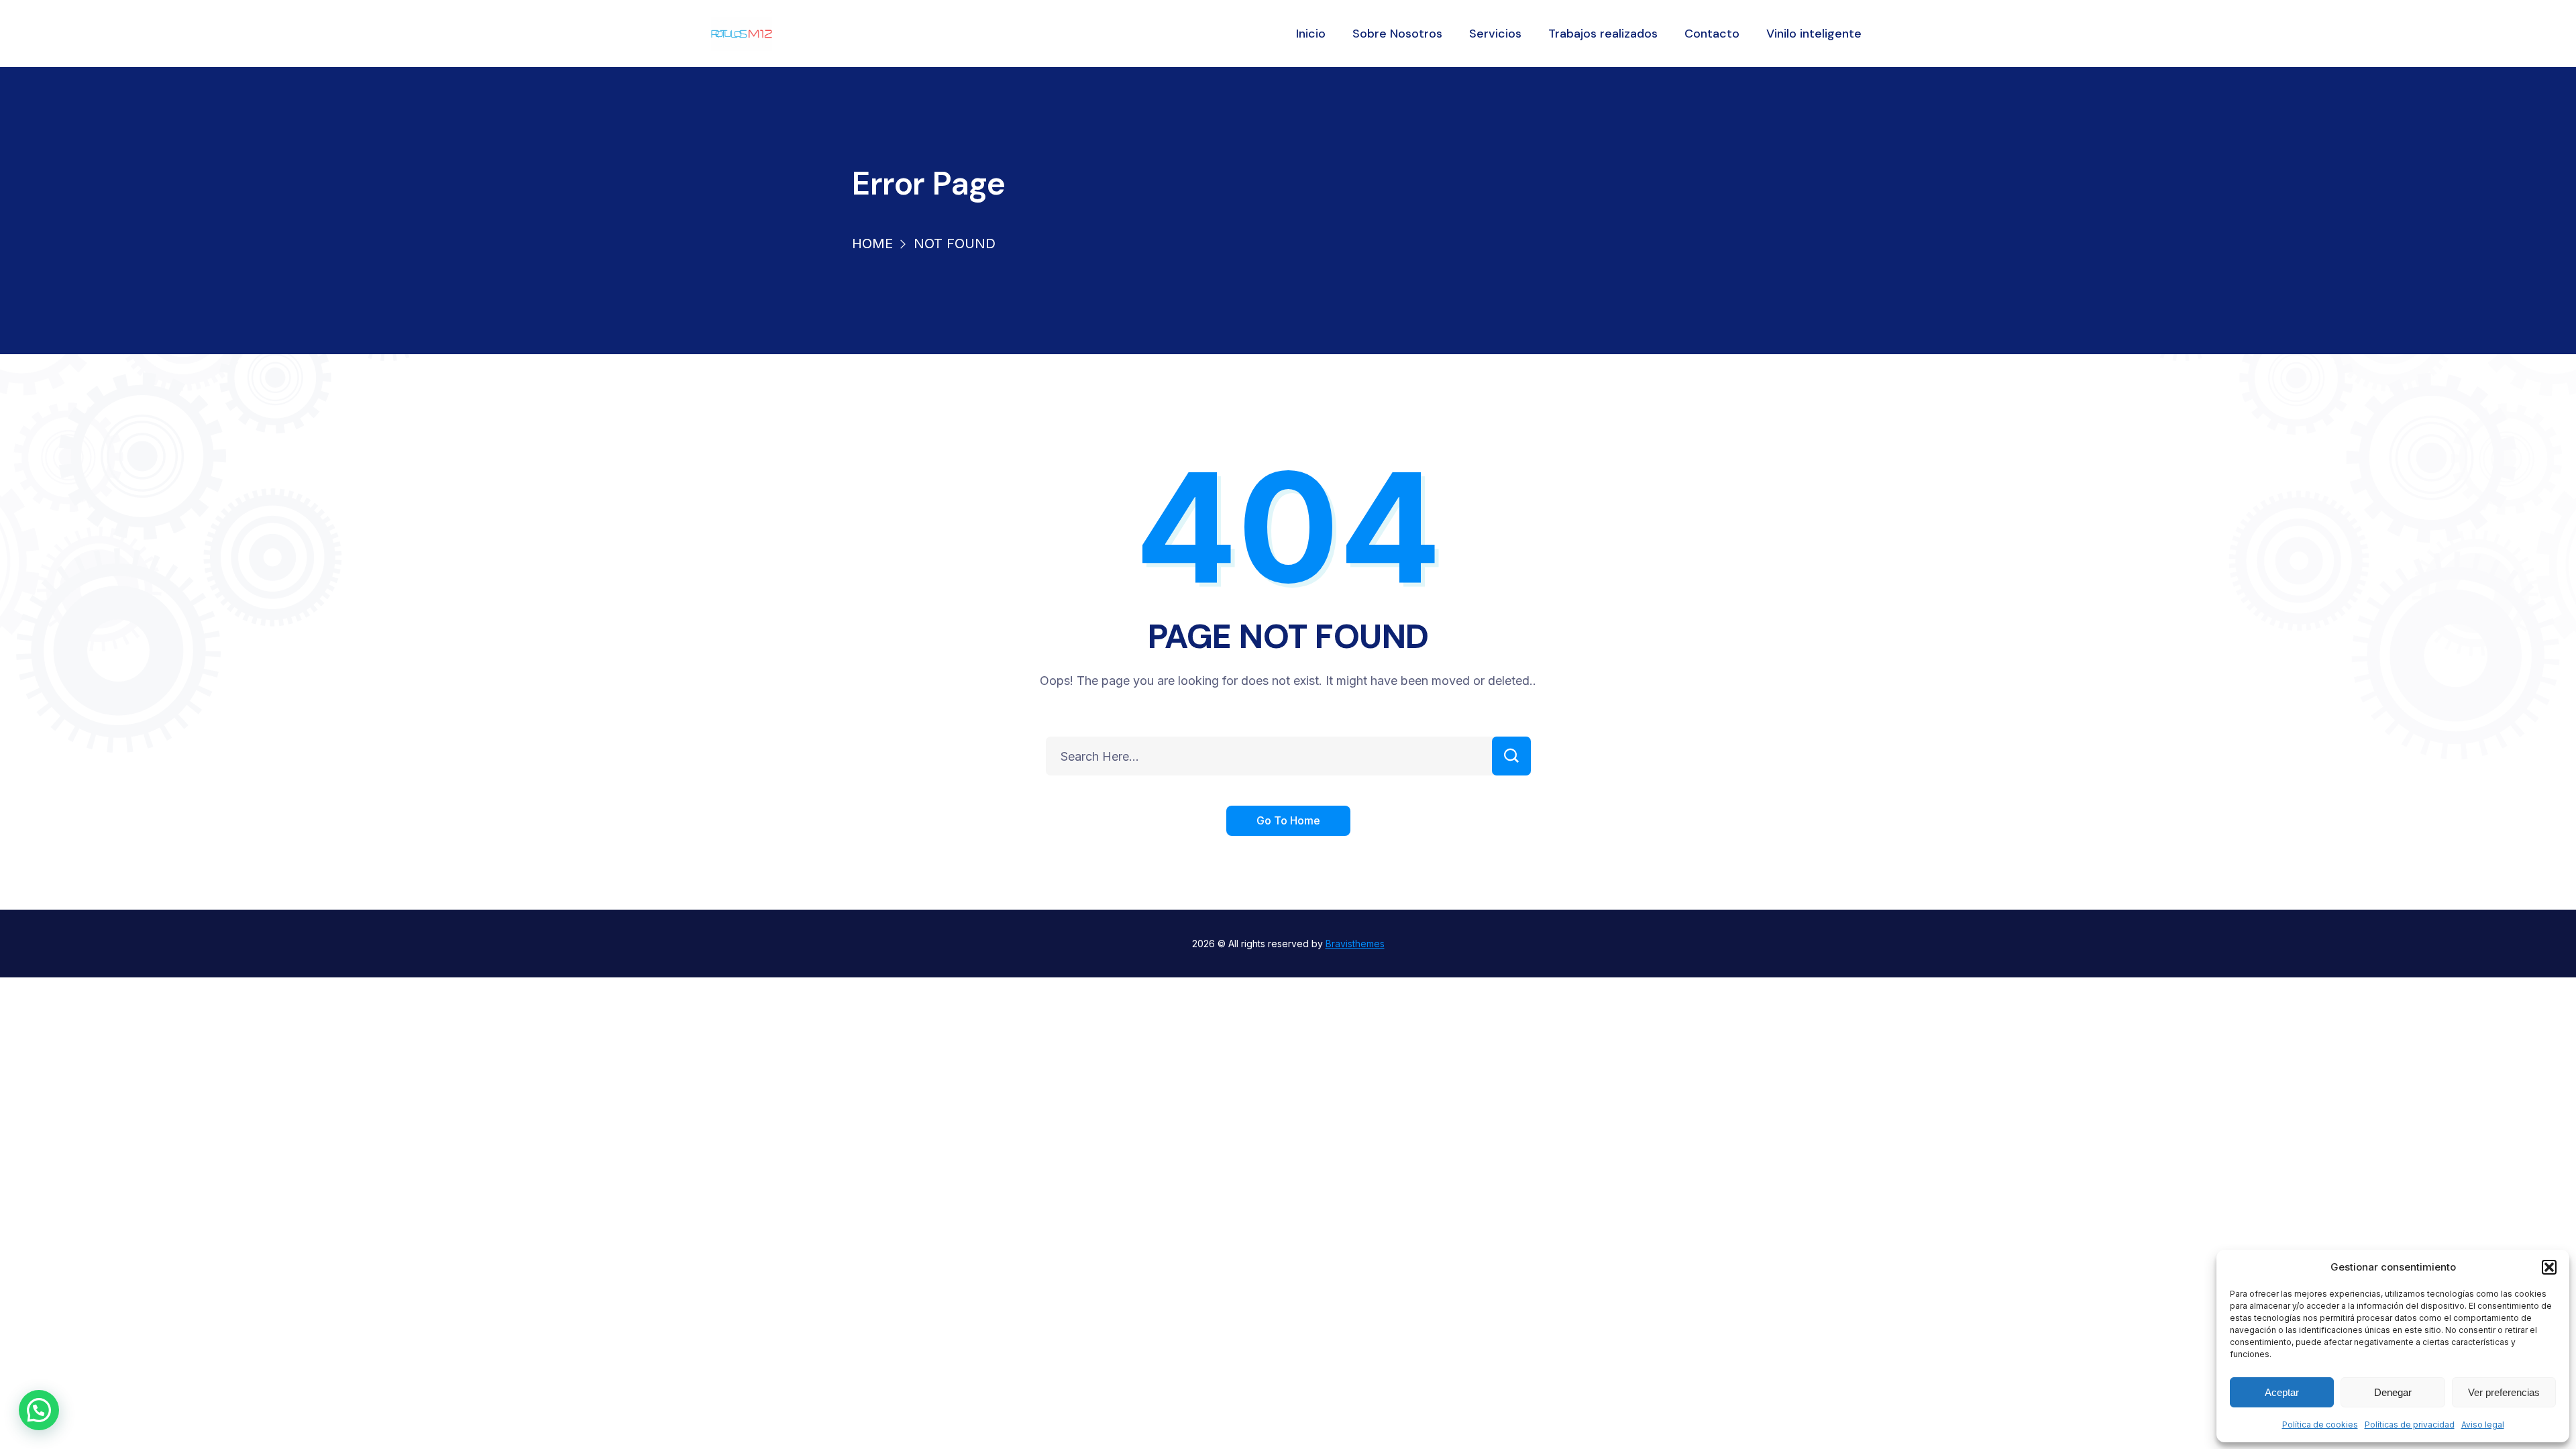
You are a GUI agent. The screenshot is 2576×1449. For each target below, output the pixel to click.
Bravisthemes (1355, 944)
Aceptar (2282, 1392)
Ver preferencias (2504, 1392)
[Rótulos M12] (742, 34)
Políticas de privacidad (2410, 1425)
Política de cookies (2320, 1425)
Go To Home (1288, 820)
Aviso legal (2483, 1425)
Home (872, 244)
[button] (2549, 1267)
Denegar (2393, 1392)
